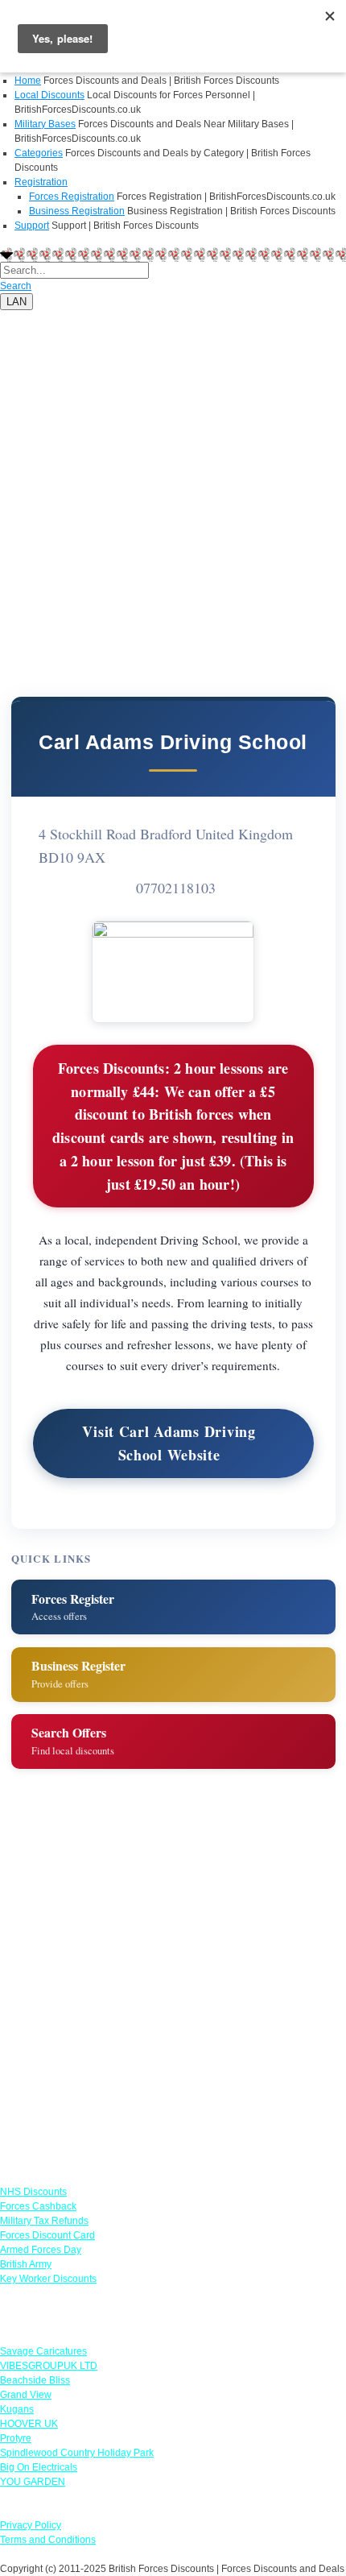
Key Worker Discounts (48, 2279)
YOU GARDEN (33, 2482)
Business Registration (77, 211)
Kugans (17, 2409)
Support (32, 226)
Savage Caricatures (43, 2351)
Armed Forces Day (41, 2250)
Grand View (26, 2395)
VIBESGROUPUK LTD (49, 2366)
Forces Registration (72, 197)
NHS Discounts (33, 2192)
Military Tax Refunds (44, 2221)
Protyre (16, 2438)
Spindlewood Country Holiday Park (77, 2453)
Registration (41, 182)
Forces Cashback (38, 2206)
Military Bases (45, 124)
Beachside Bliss (35, 2380)
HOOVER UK (29, 2424)
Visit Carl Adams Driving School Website (169, 1443)
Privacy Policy (31, 2525)
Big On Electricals (39, 2467)
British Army (26, 2264)
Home (28, 81)
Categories (39, 153)
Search (16, 286)
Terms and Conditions (48, 2540)
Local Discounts (49, 95)
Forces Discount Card (47, 2235)
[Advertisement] (173, 483)
